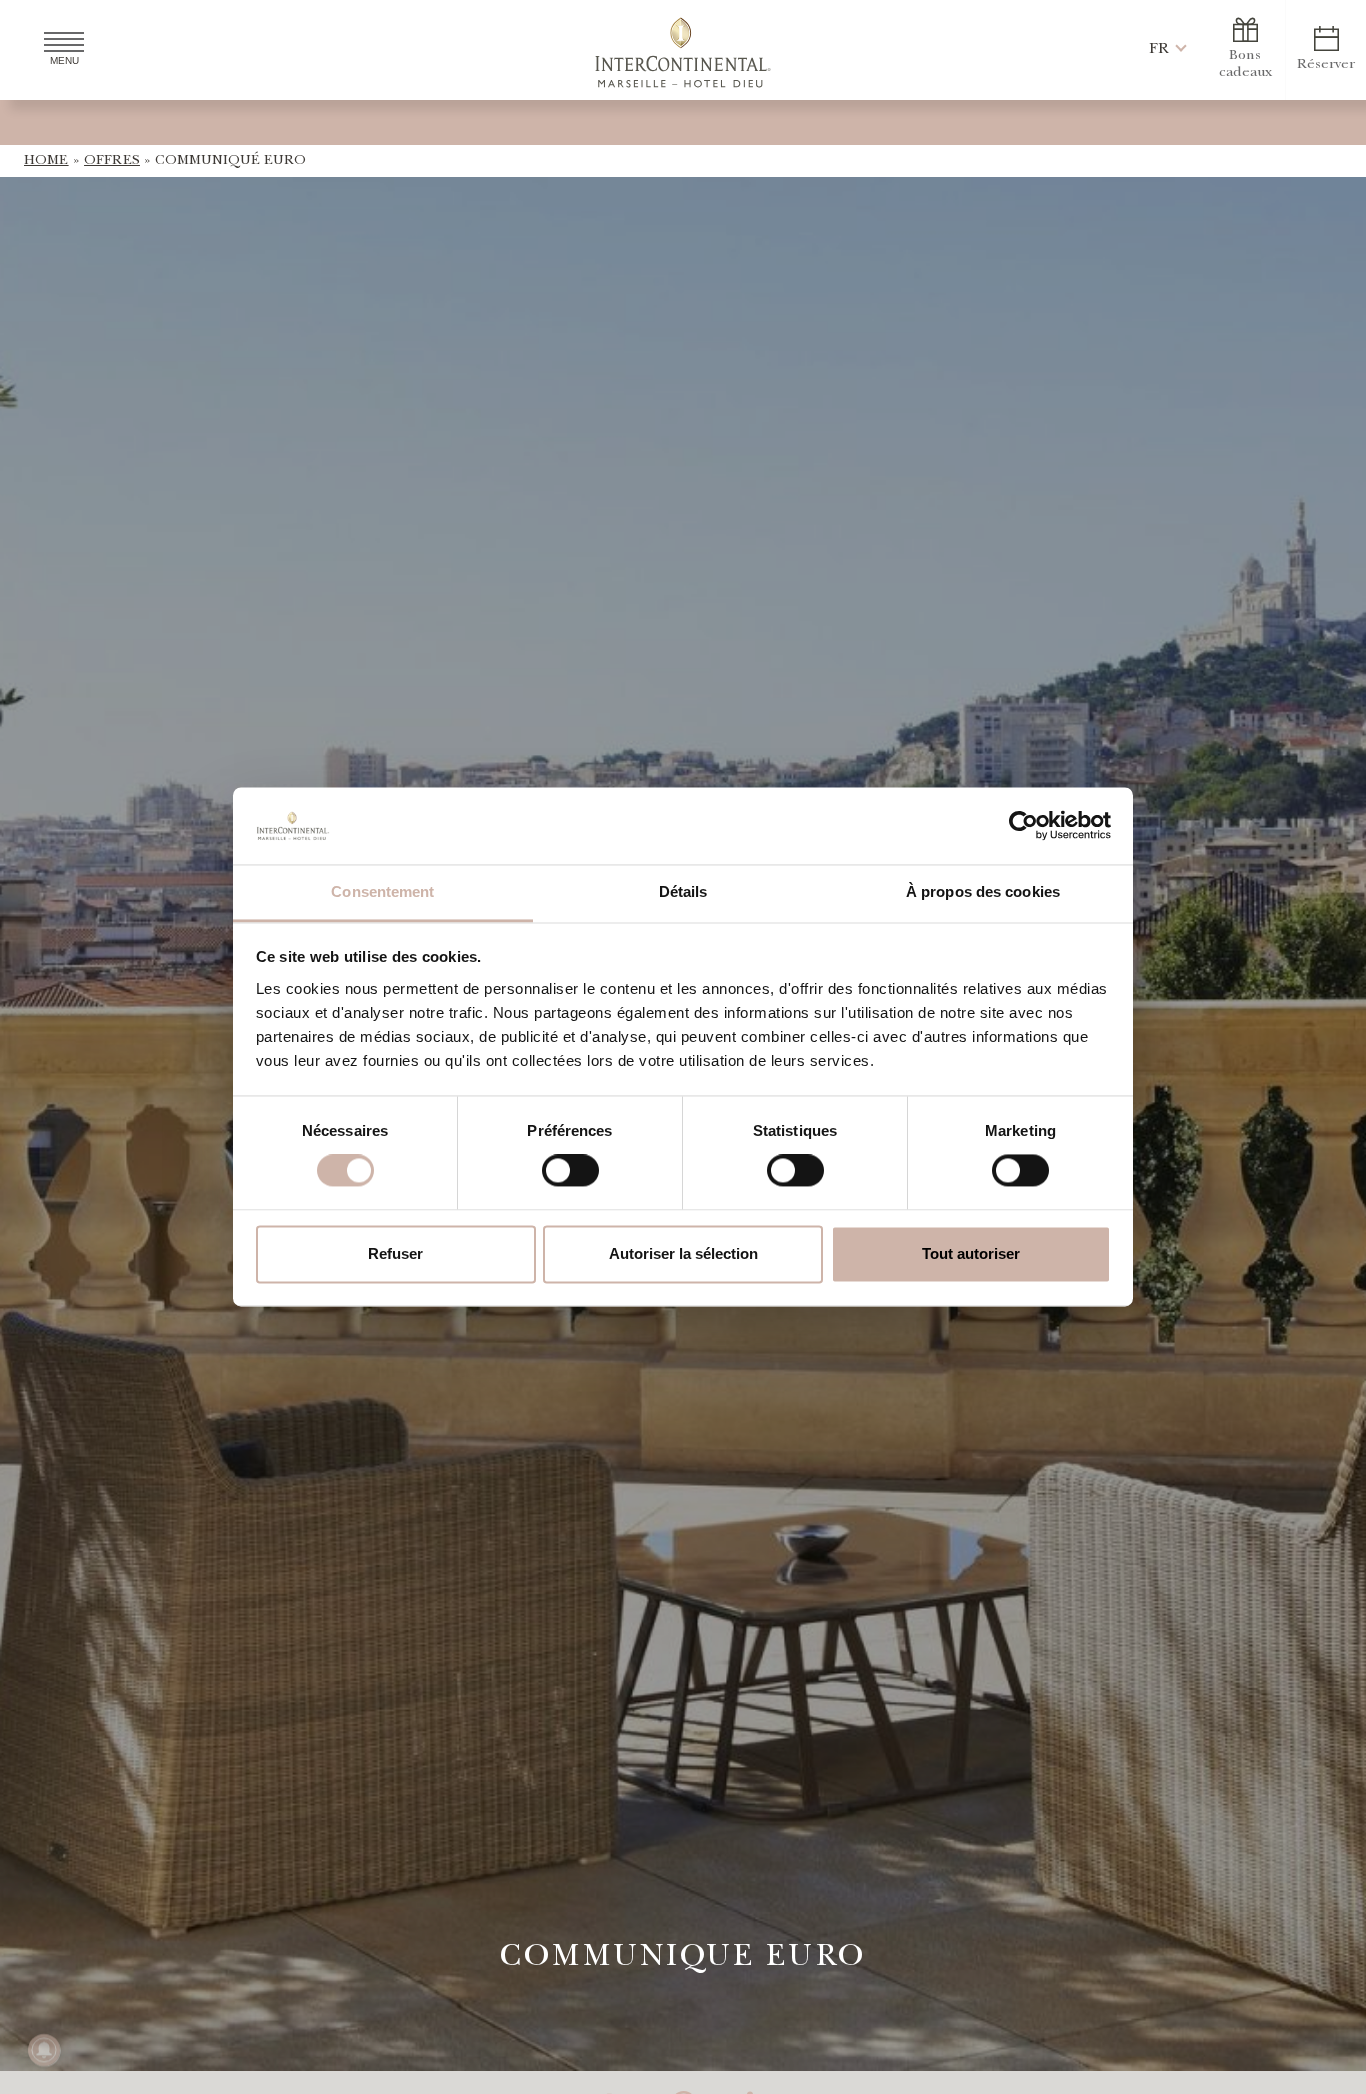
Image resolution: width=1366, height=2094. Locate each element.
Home (46, 161)
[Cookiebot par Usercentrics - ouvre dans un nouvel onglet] (1023, 826)
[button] (1159, 49)
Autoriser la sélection (683, 1253)
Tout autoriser (971, 1253)
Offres (112, 161)
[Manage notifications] (44, 2050)
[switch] (570, 1171)
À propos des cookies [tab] (983, 891)
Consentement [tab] (382, 891)
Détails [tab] (683, 891)
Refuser (395, 1253)
